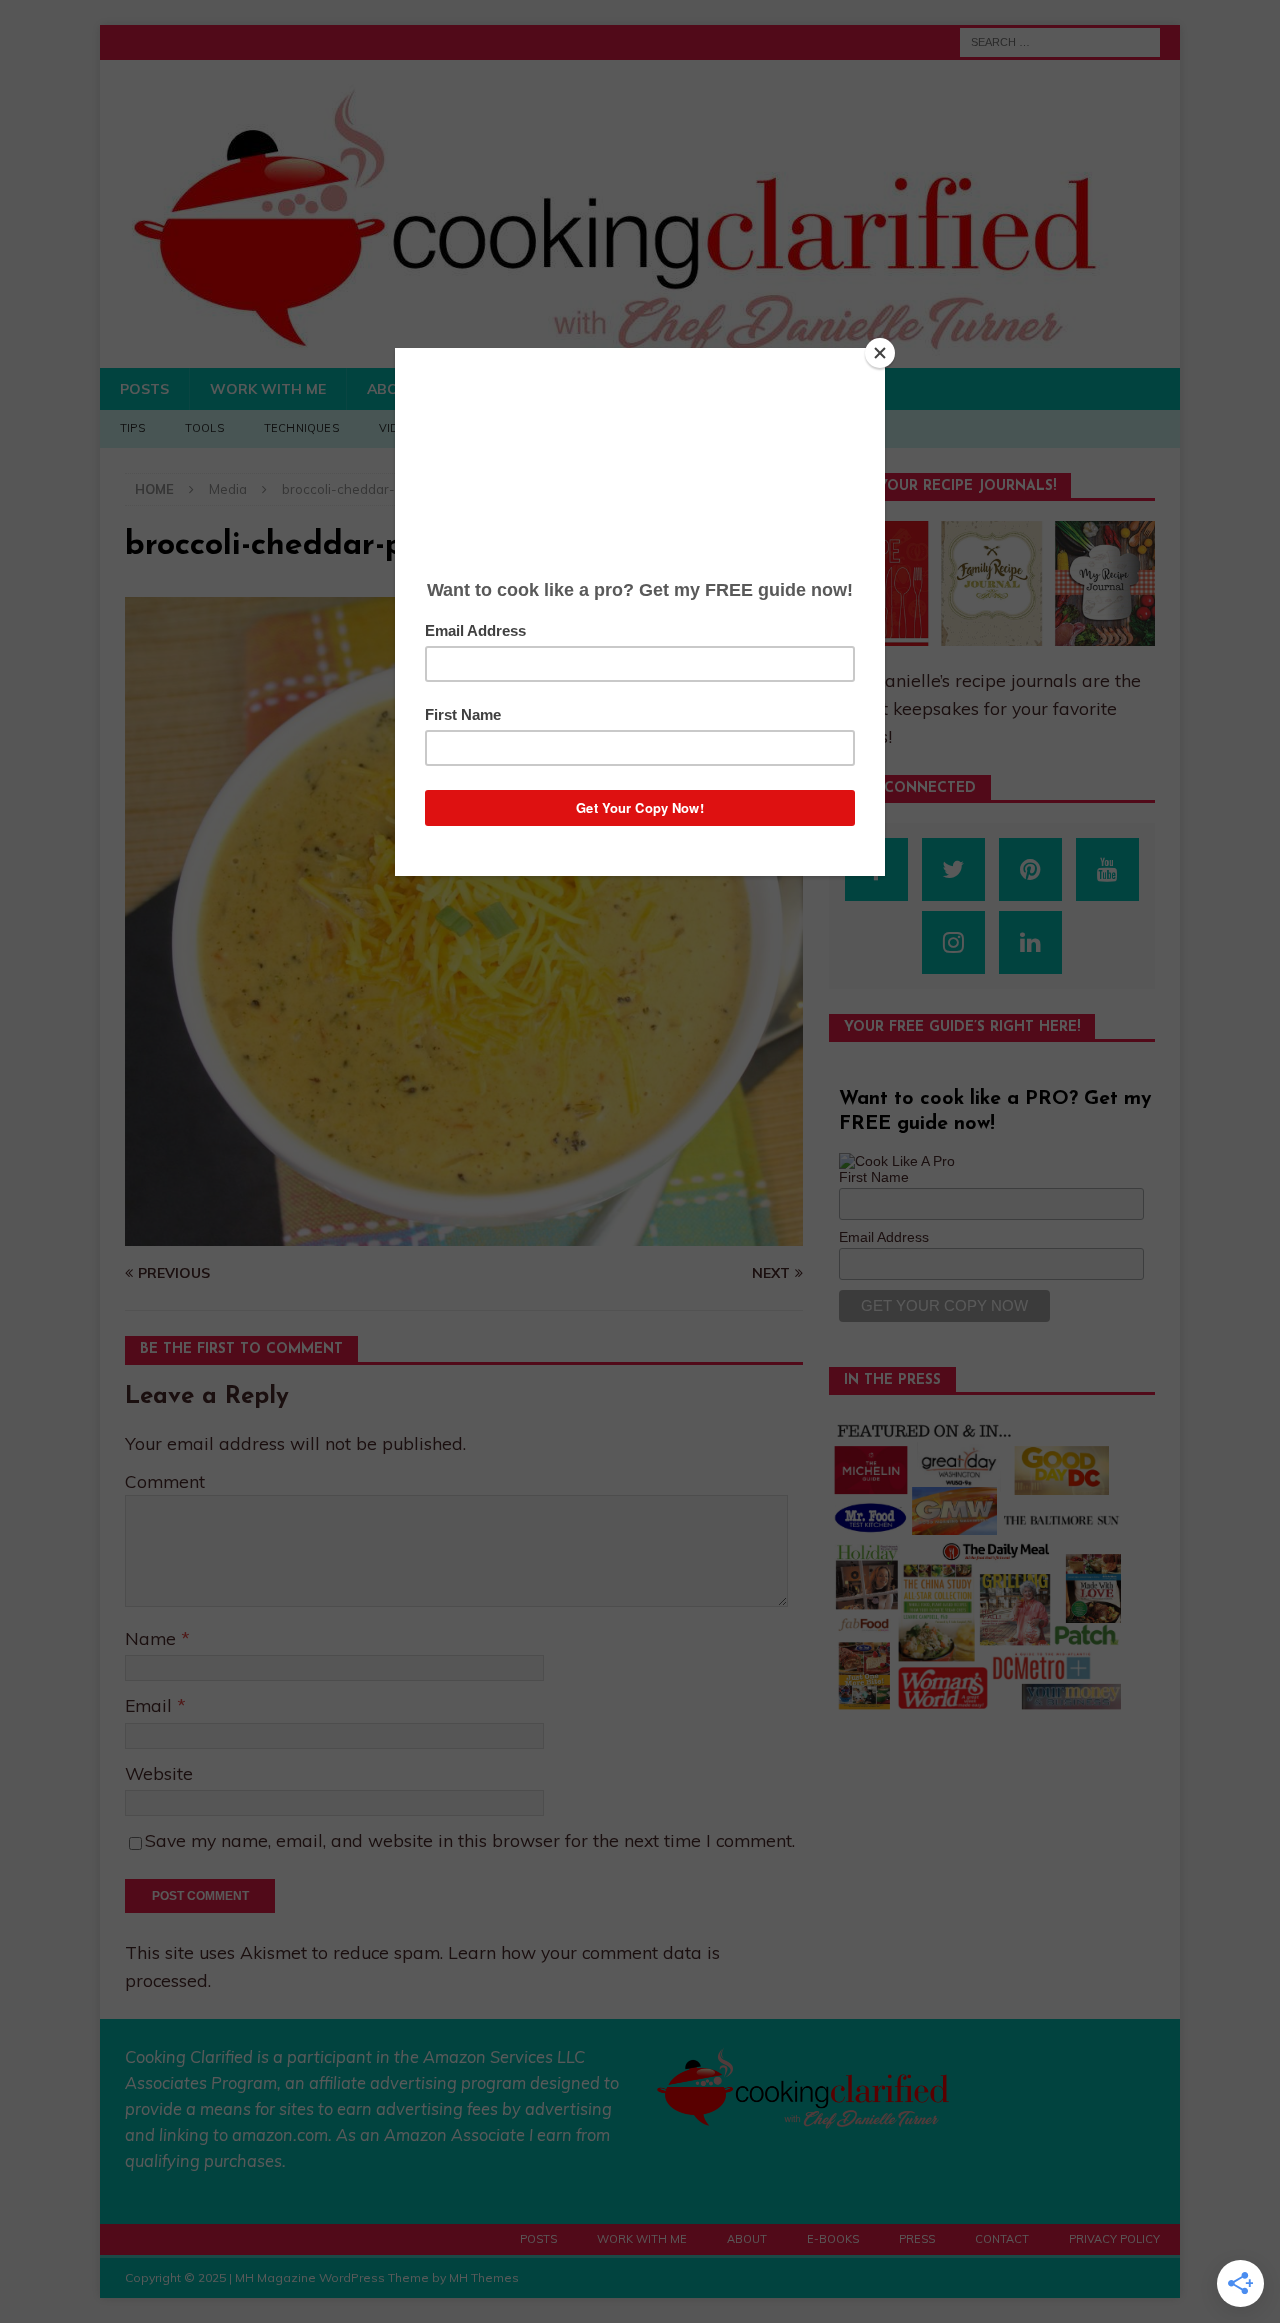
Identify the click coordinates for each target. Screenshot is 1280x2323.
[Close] (880, 353)
